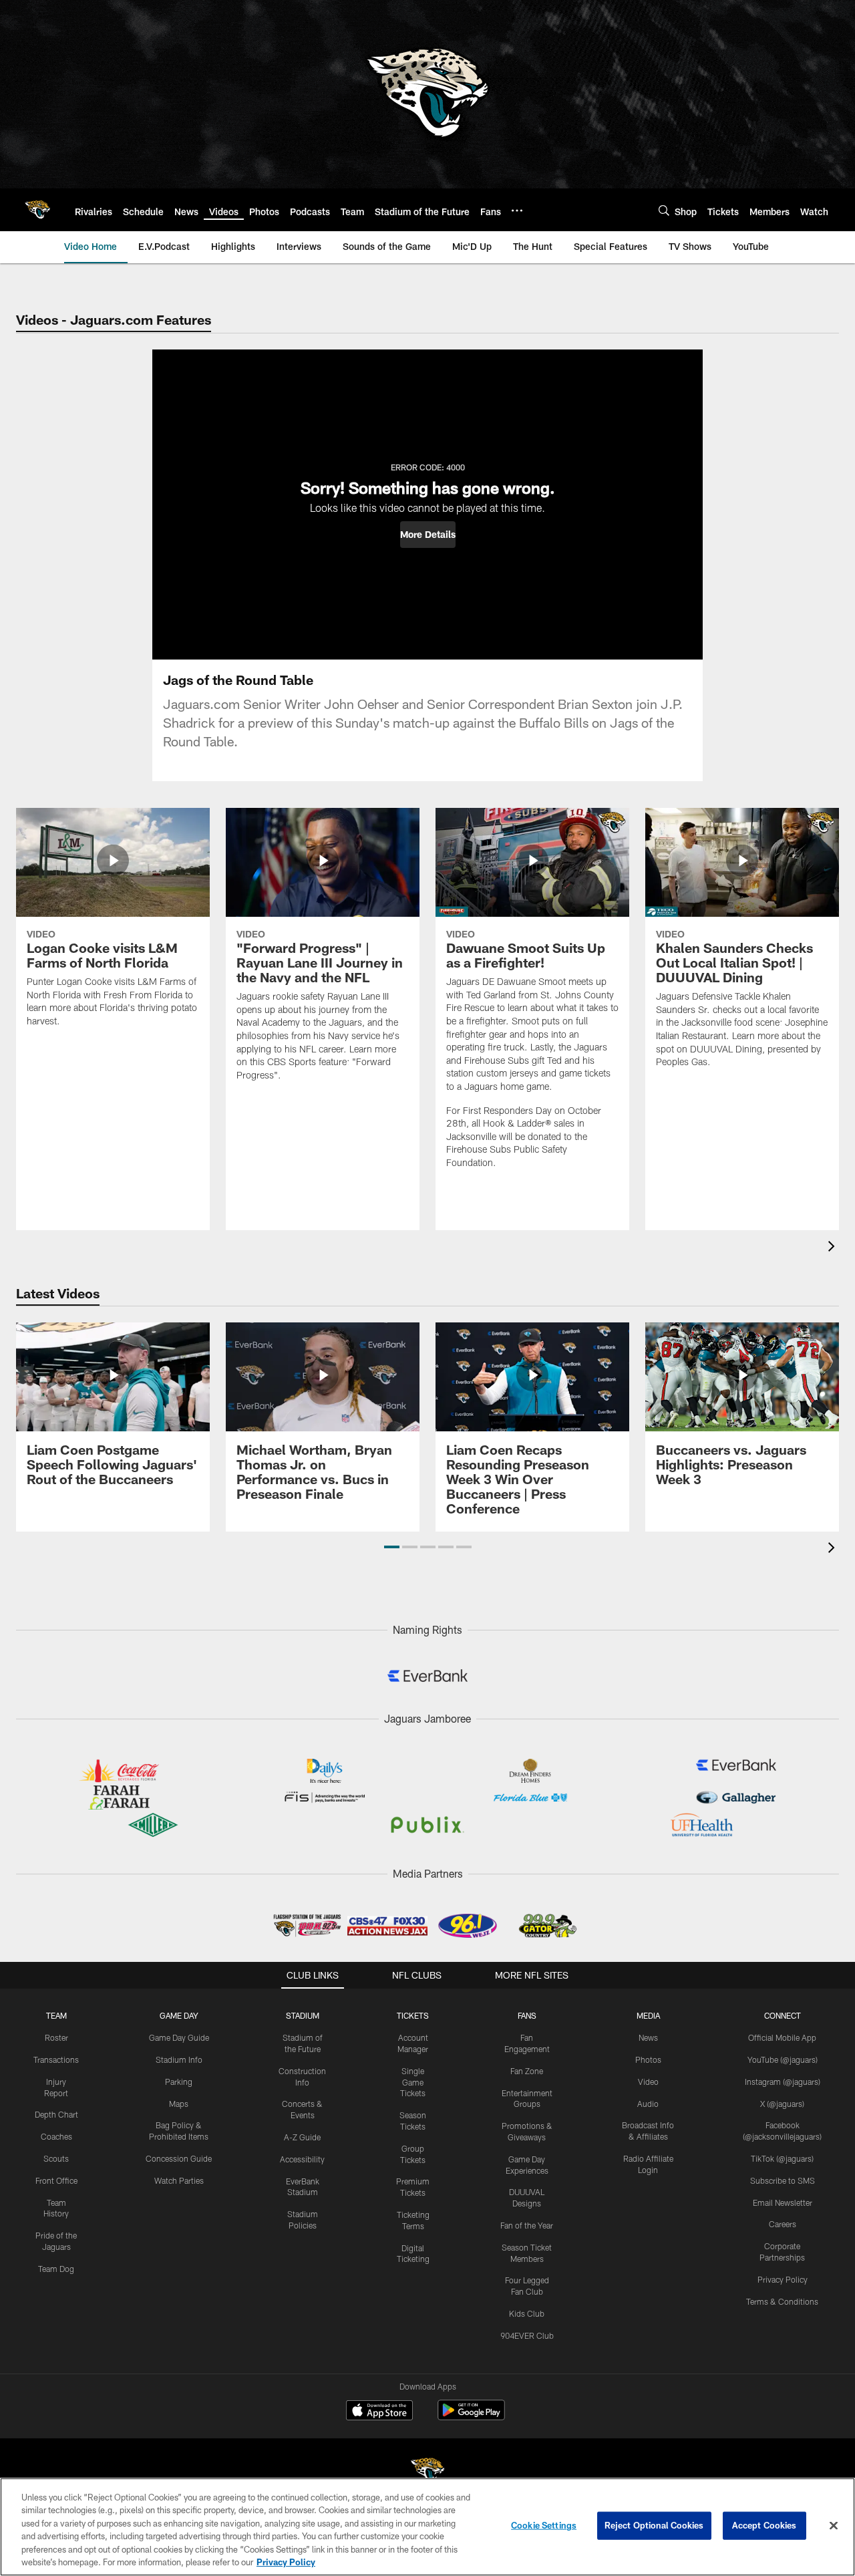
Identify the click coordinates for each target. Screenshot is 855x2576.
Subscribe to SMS (783, 2180)
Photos (648, 2059)
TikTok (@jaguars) (782, 2158)
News (648, 2037)
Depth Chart (56, 2114)
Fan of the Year (527, 2225)
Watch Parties (179, 2180)
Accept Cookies (764, 2525)
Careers (783, 2224)
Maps (179, 2104)
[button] (428, 535)
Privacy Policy (783, 2279)
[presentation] (834, 1248)
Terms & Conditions (782, 2301)
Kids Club (527, 2313)
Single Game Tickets (413, 2082)
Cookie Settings (544, 2525)
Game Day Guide (179, 2037)
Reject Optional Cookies (654, 2525)
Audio (648, 2104)
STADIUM (303, 2015)
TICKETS (413, 2015)
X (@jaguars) (782, 2104)
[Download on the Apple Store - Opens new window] (379, 2412)
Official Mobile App (782, 2037)
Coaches (56, 2136)
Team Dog (56, 2269)
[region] (427, 2527)
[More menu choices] (517, 210)
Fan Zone (527, 2071)
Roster (56, 2037)
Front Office (56, 2180)
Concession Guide (179, 2158)
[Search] (664, 210)
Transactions (56, 2059)
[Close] (834, 2526)
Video (648, 2082)
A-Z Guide (302, 2137)
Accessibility (302, 2159)
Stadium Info (179, 2059)
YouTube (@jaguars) (783, 2059)
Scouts (56, 2158)
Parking (179, 2082)
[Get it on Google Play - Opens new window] (471, 2417)
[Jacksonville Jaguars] (427, 2472)
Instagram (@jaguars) (783, 2082)
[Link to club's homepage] (37, 210)
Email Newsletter (783, 2202)
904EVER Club (527, 2335)
